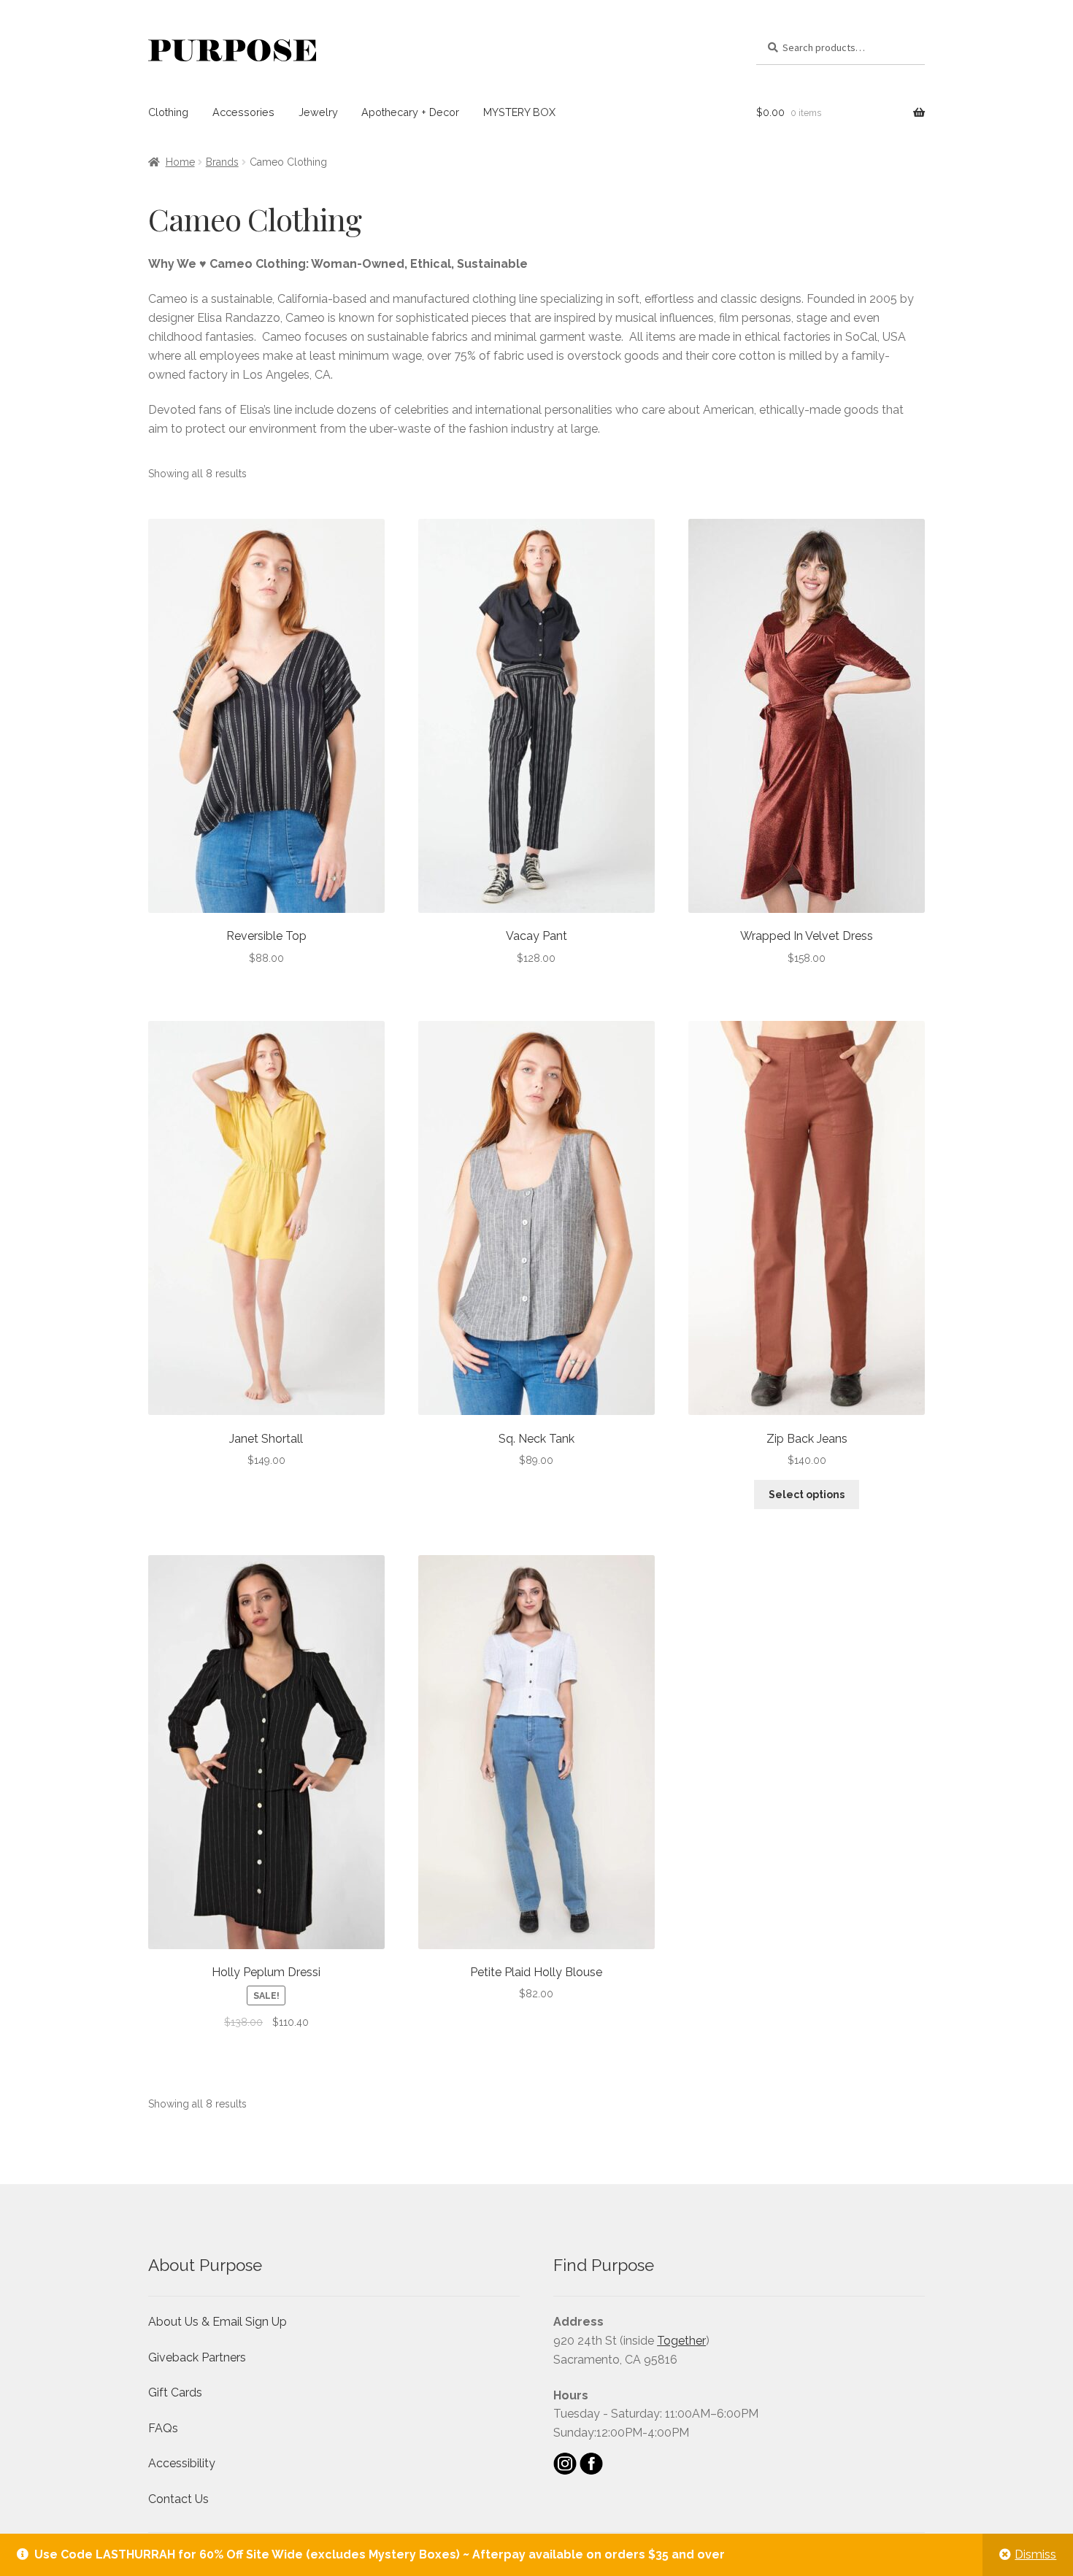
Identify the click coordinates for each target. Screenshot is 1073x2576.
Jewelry (318, 112)
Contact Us (178, 2499)
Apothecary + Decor (410, 112)
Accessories (243, 112)
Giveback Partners (197, 2357)
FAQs (163, 2428)
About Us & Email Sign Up (218, 2322)
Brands (222, 162)
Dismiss (1035, 2554)
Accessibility (182, 2463)
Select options (807, 1495)
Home (180, 162)
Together (681, 2341)
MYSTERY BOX (519, 112)
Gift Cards (175, 2392)
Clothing (168, 112)
